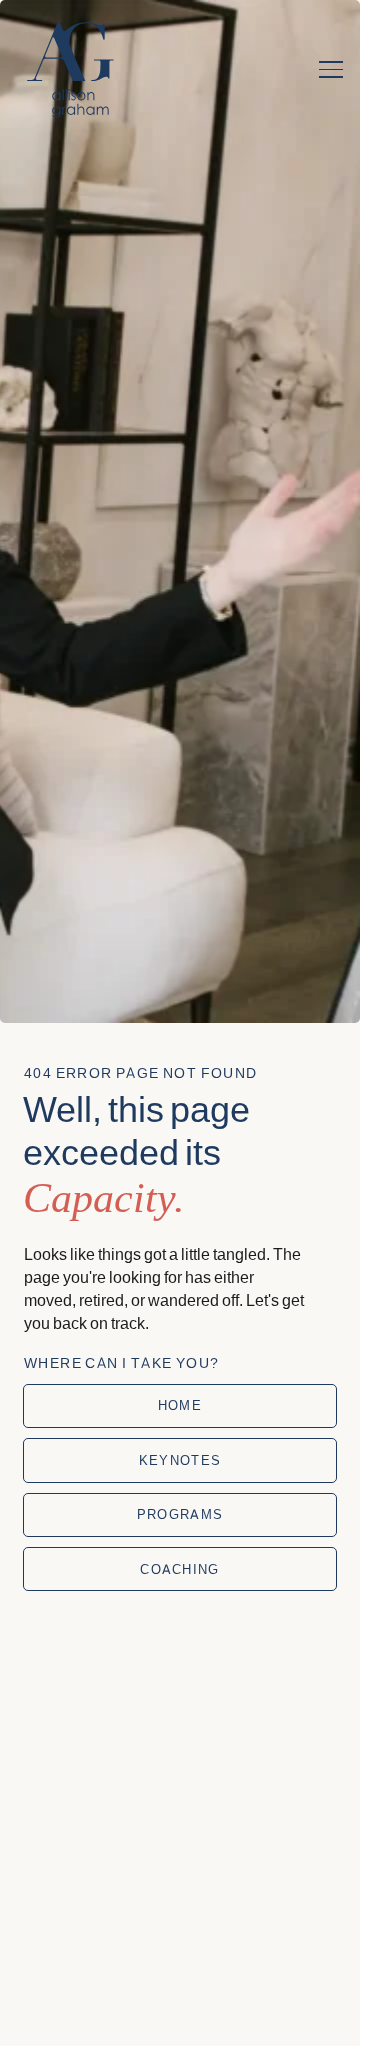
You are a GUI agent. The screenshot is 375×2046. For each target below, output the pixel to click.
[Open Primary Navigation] (331, 70)
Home (180, 1405)
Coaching (179, 1569)
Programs (180, 1514)
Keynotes (180, 1460)
